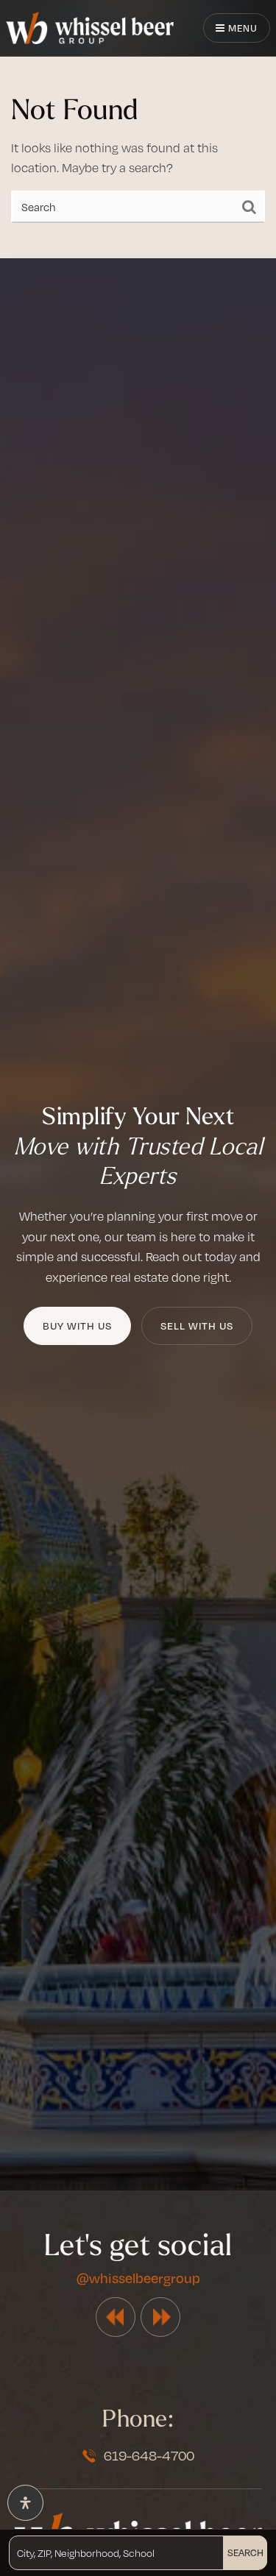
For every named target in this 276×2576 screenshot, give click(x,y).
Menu (241, 28)
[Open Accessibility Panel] (25, 2503)
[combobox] (18, 2552)
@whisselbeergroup (138, 2278)
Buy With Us (77, 1326)
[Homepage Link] (90, 26)
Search (245, 2552)
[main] (138, 129)
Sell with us (197, 1326)
